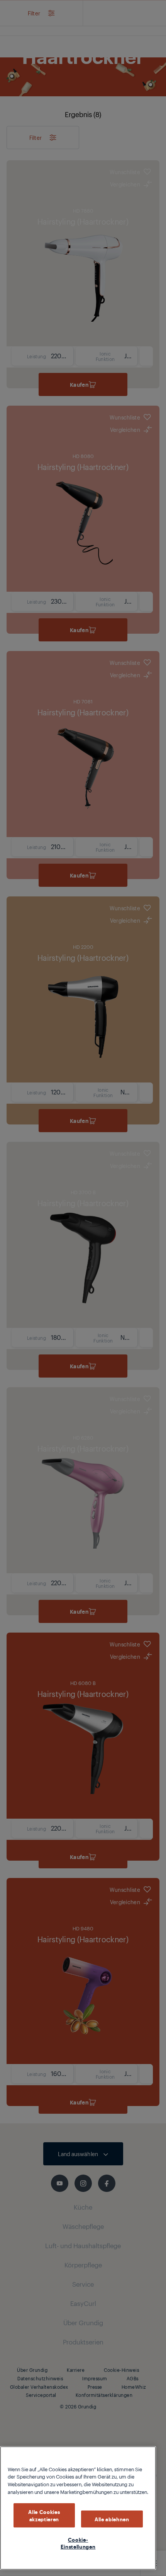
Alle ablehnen (112, 2519)
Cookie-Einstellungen (78, 2543)
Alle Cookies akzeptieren (44, 2515)
